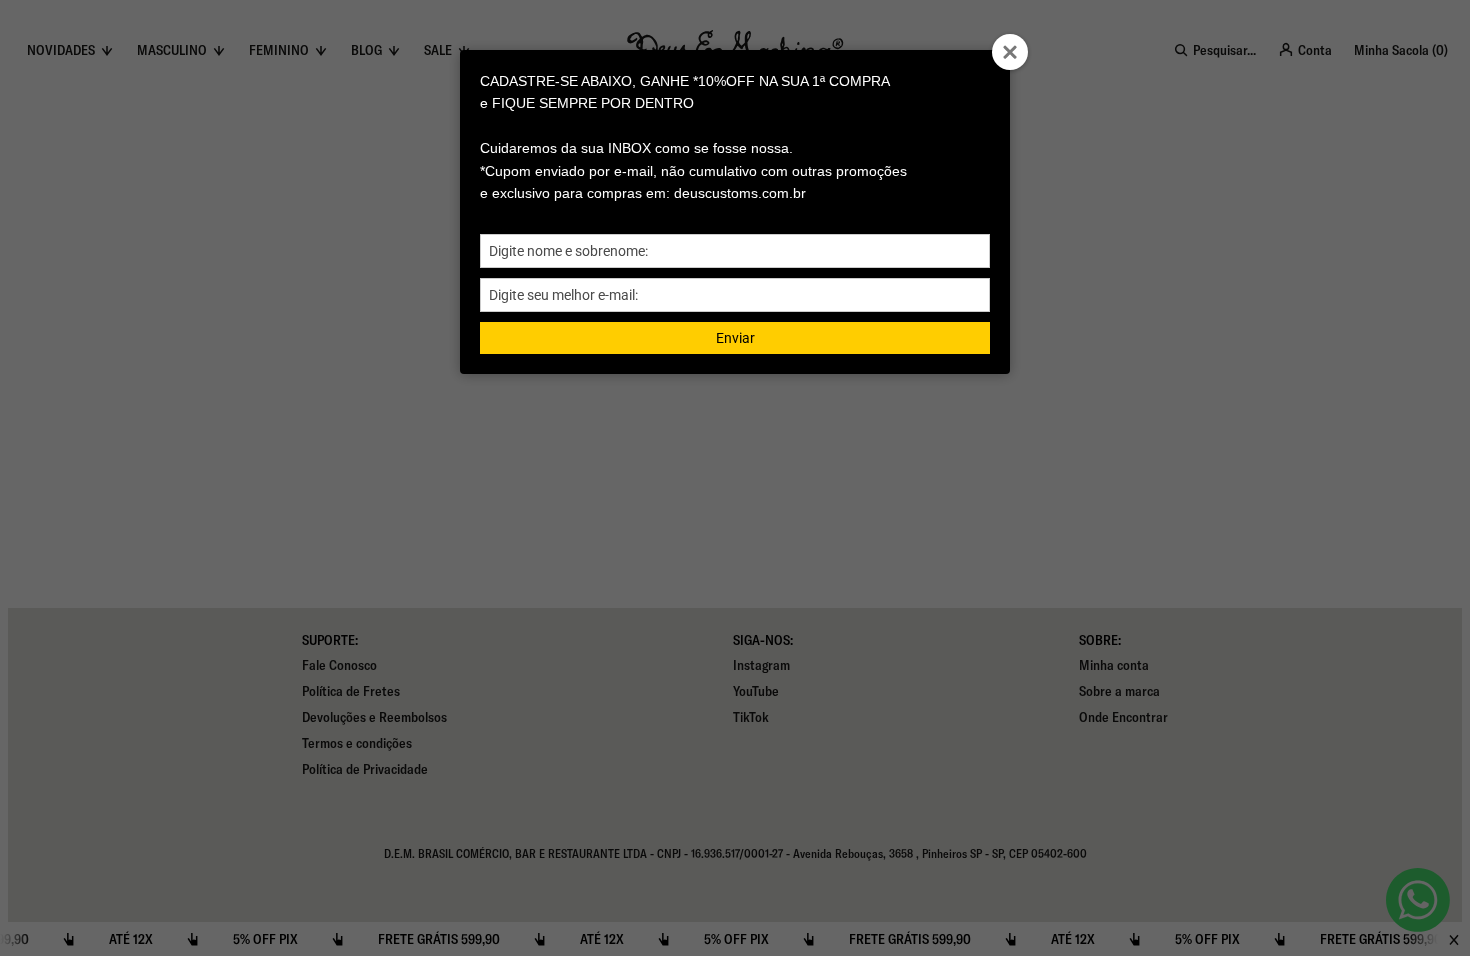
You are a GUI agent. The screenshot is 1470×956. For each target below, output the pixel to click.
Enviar (735, 338)
